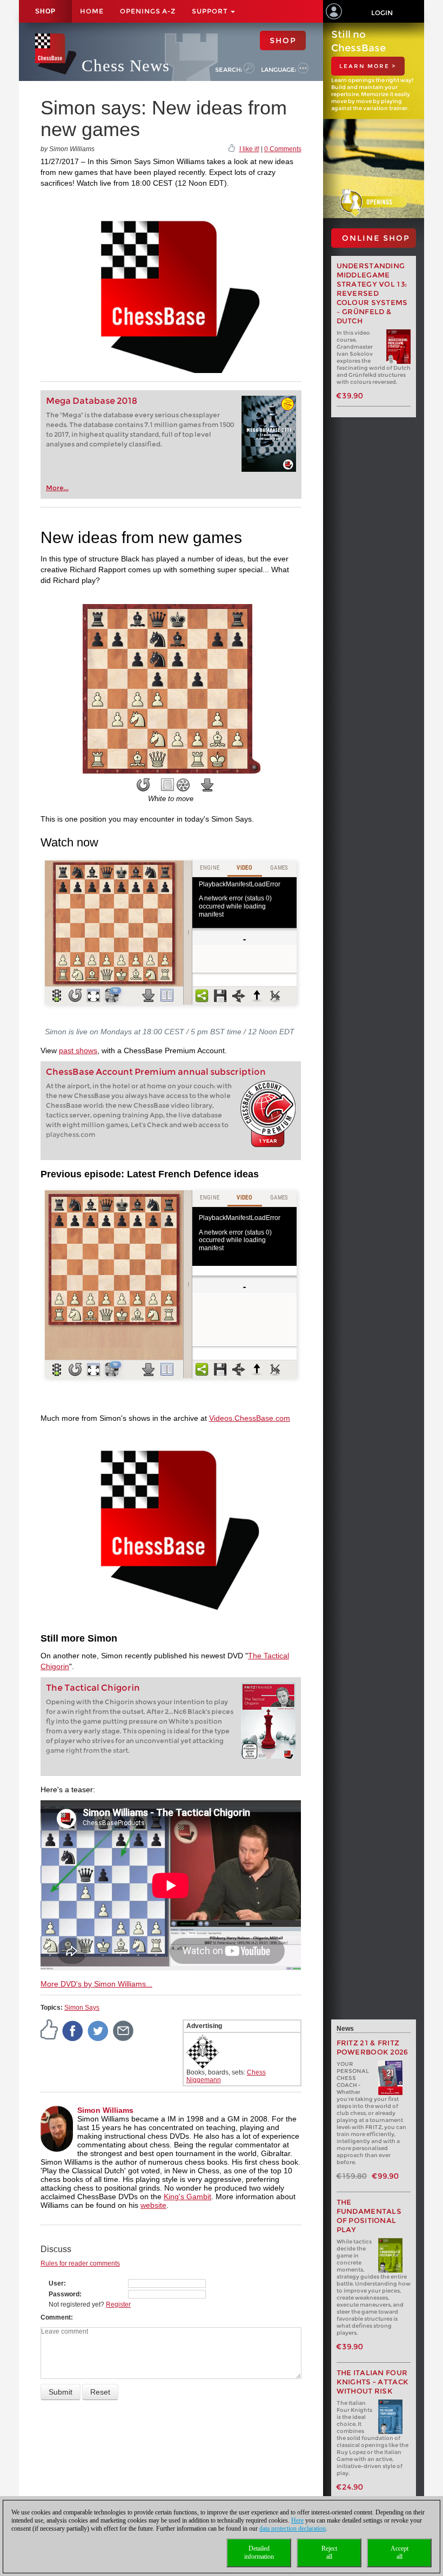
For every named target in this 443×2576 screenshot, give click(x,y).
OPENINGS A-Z (148, 11)
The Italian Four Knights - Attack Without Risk (373, 2382)
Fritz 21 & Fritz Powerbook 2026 (372, 2048)
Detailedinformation (259, 2553)
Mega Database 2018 (92, 401)
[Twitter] (98, 2030)
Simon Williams (105, 2110)
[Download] (207, 785)
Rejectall (329, 2553)
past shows (78, 1050)
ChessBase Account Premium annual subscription (156, 1072)
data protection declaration (293, 2528)
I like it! (249, 149)
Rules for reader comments (80, 2263)
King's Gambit (187, 2197)
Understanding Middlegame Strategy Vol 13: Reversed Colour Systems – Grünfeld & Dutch (372, 293)
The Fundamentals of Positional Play (369, 2216)
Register (118, 2304)
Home (92, 11)
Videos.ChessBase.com (250, 1418)
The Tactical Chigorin (93, 1688)
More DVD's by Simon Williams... (96, 1984)
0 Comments (283, 149)
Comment (56, 2317)
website (153, 2205)
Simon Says (82, 2008)
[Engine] (183, 785)
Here (297, 2520)
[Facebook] (73, 2030)
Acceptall (400, 2553)
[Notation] (167, 785)
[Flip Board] (143, 785)
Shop (45, 11)
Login (382, 13)
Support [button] (211, 11)
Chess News (126, 66)
